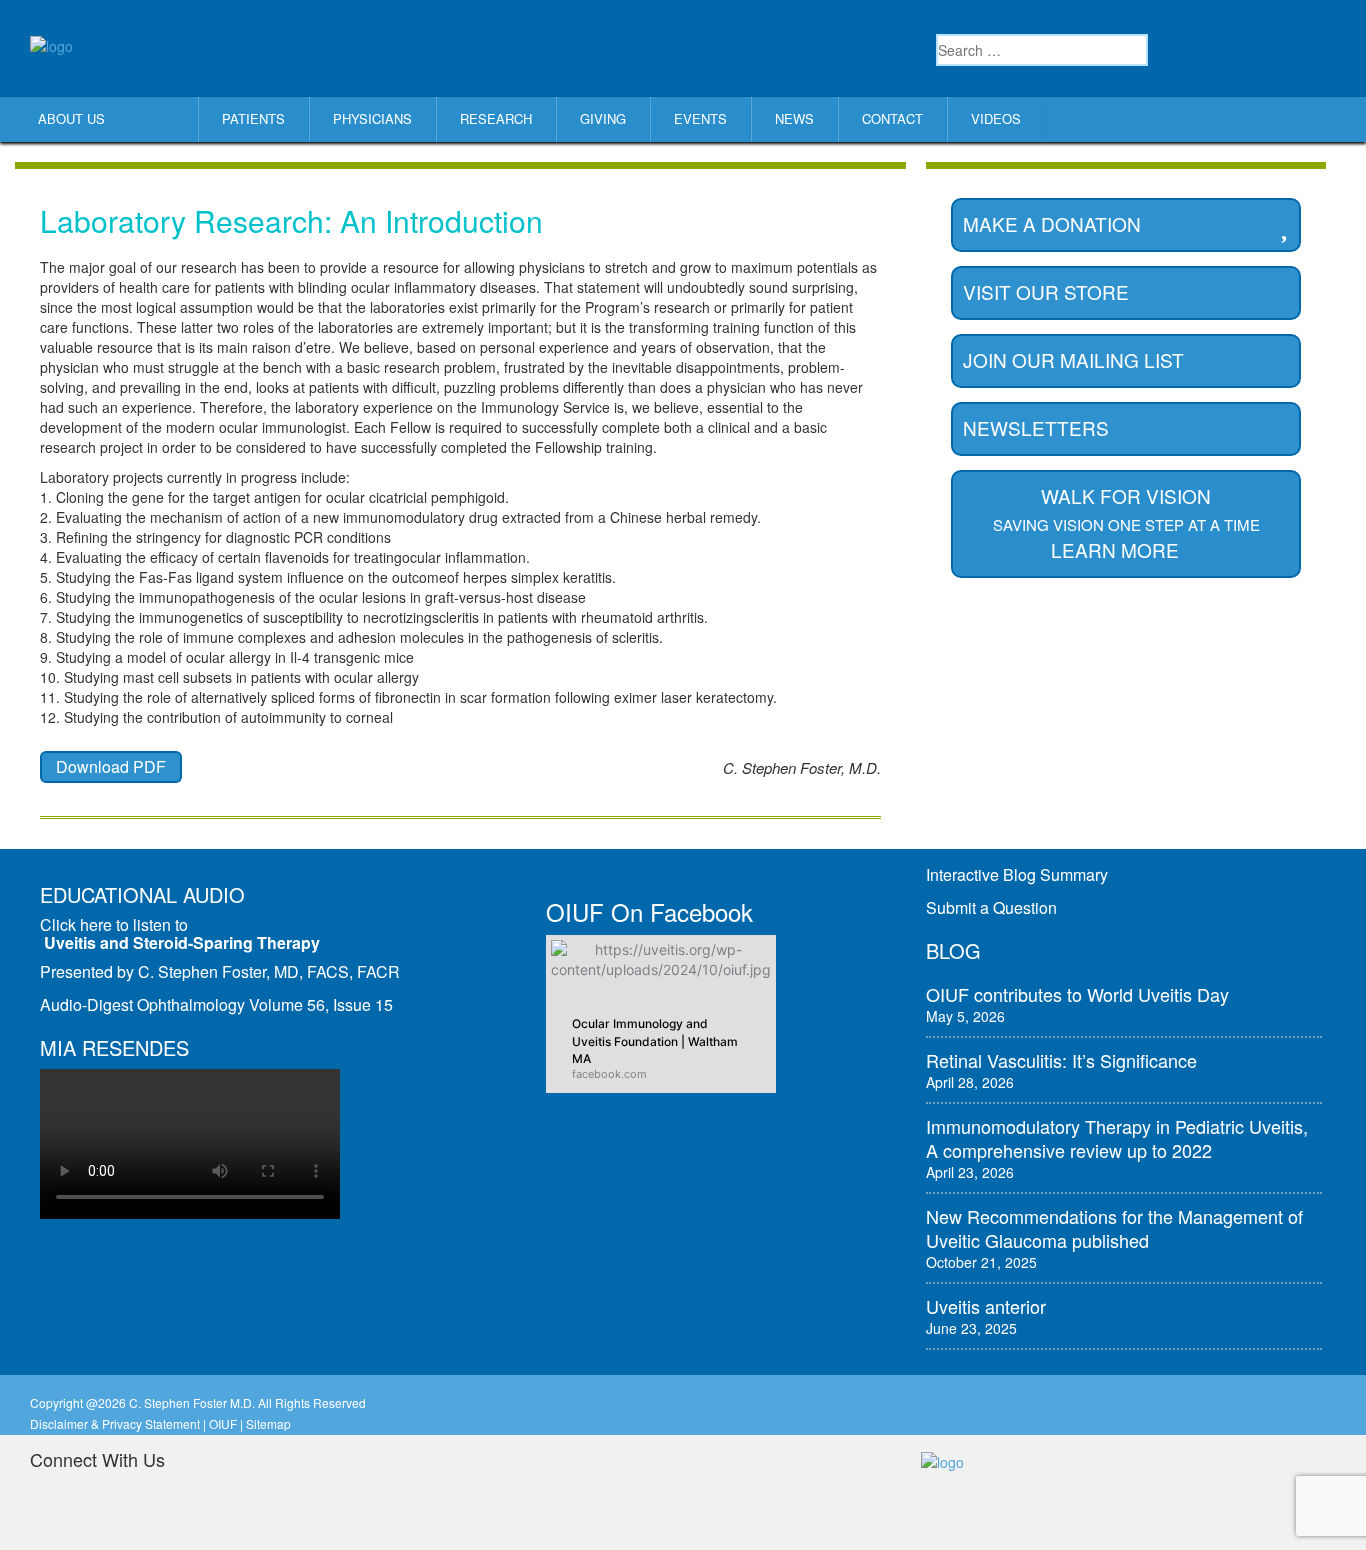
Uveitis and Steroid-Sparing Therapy (182, 942)
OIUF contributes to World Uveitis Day (1077, 994)
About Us (71, 118)
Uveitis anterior (986, 1306)
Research (496, 118)
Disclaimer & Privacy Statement (115, 1423)
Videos (996, 118)
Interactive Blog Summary (1017, 874)
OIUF (223, 1423)
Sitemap (268, 1423)
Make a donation (1052, 223)
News (794, 118)
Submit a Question (991, 907)
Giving (603, 118)
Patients (253, 118)
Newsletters (1036, 427)
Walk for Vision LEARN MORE (1126, 522)
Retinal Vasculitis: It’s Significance (1061, 1060)
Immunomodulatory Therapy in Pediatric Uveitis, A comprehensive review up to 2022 (1117, 1138)
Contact (892, 118)
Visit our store (1046, 291)
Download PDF (111, 766)
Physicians (372, 118)
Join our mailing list (1073, 359)
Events (700, 118)
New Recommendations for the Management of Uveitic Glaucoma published (1114, 1228)
